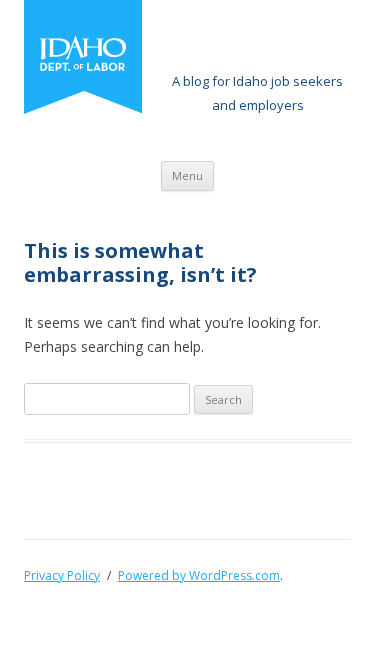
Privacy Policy (62, 575)
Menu (187, 175)
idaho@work (257, 39)
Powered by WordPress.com (199, 575)
